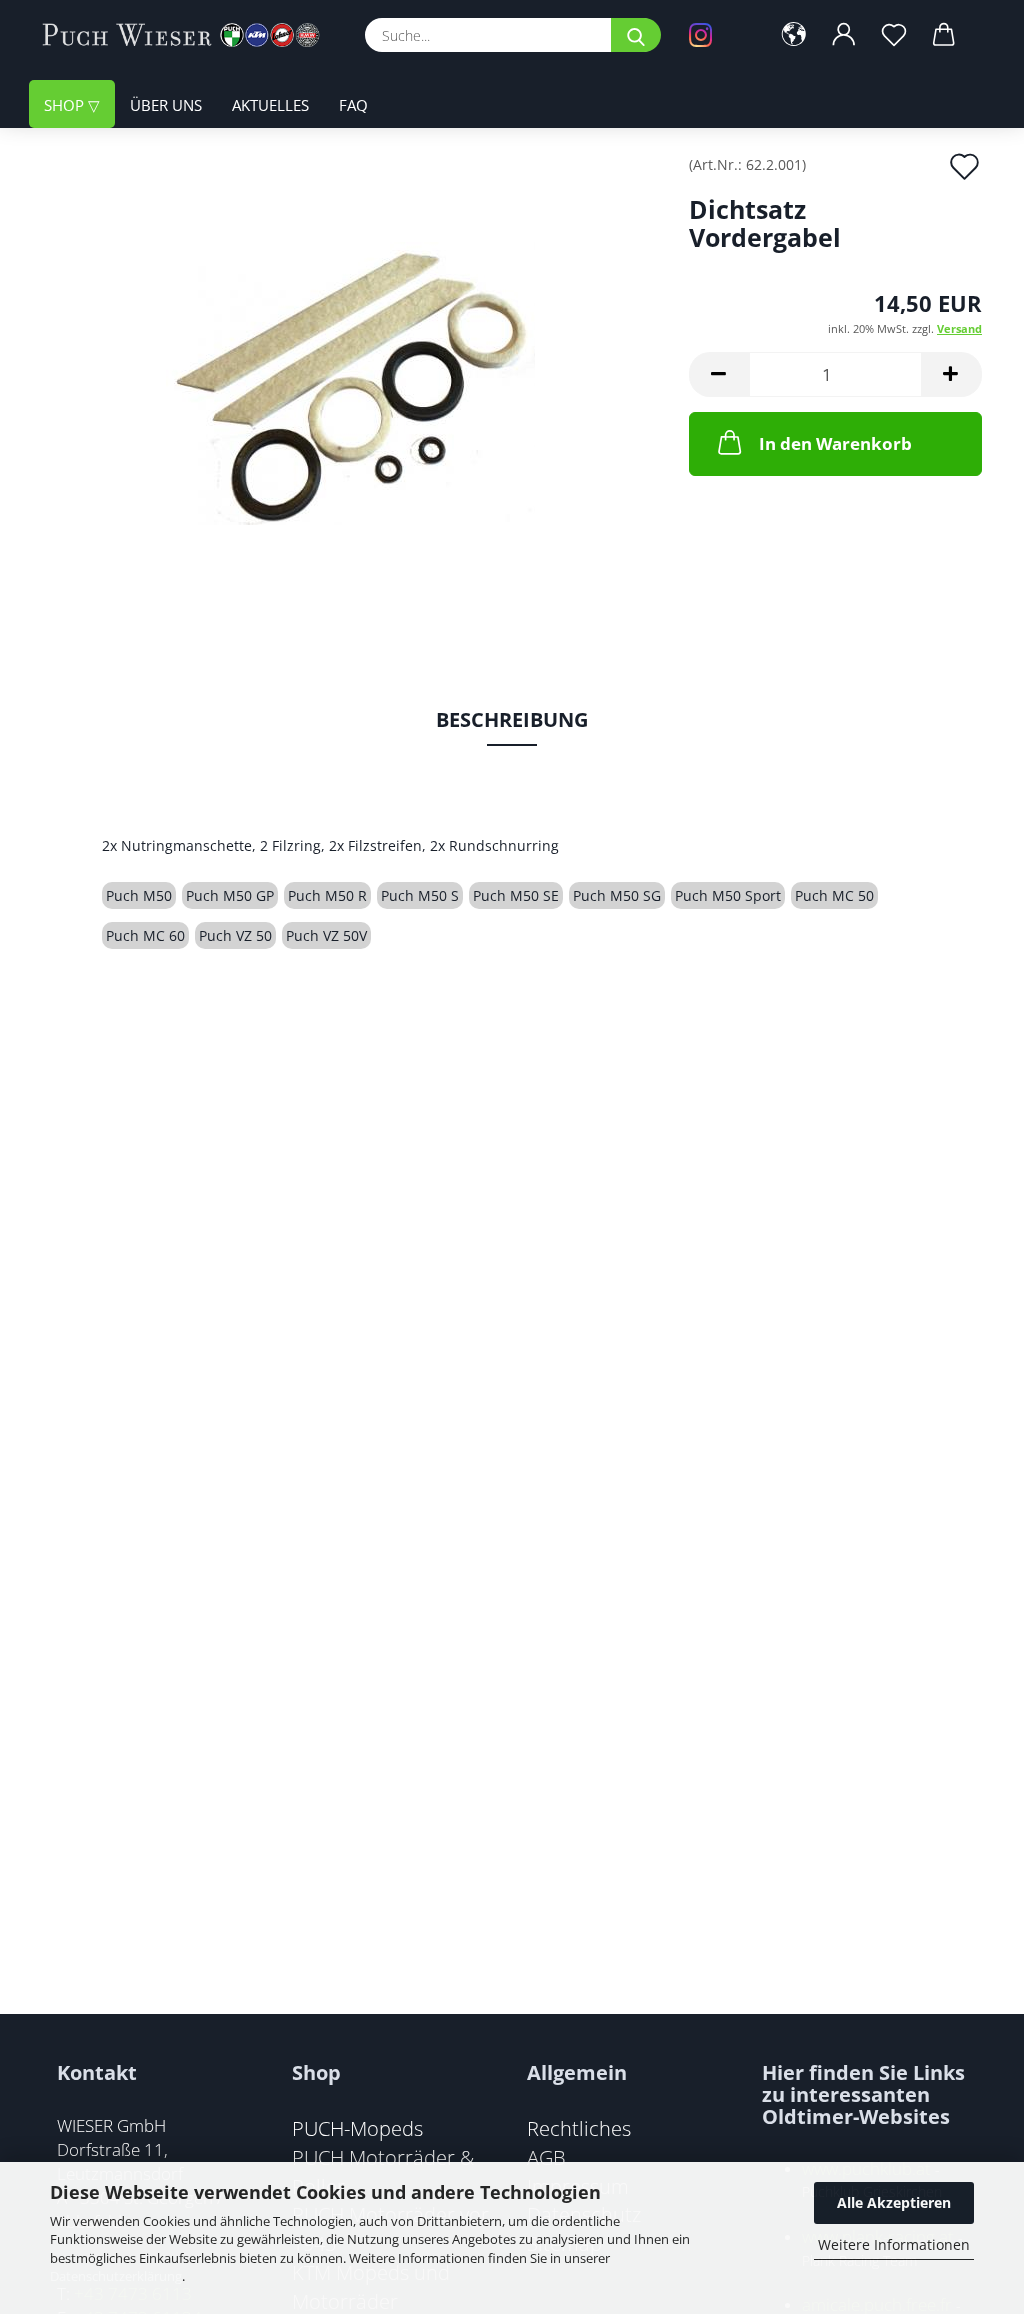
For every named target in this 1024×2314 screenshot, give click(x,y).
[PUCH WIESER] (188, 35)
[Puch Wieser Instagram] (714, 35)
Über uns (166, 105)
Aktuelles (270, 105)
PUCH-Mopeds (357, 2128)
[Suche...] (636, 35)
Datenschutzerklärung (116, 2276)
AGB (546, 2157)
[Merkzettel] (894, 35)
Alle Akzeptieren (894, 2202)
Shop (66, 105)
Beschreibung (512, 719)
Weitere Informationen (894, 2244)
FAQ (353, 105)
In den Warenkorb (835, 443)
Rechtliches (579, 2128)
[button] (794, 35)
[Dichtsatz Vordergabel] (350, 381)
